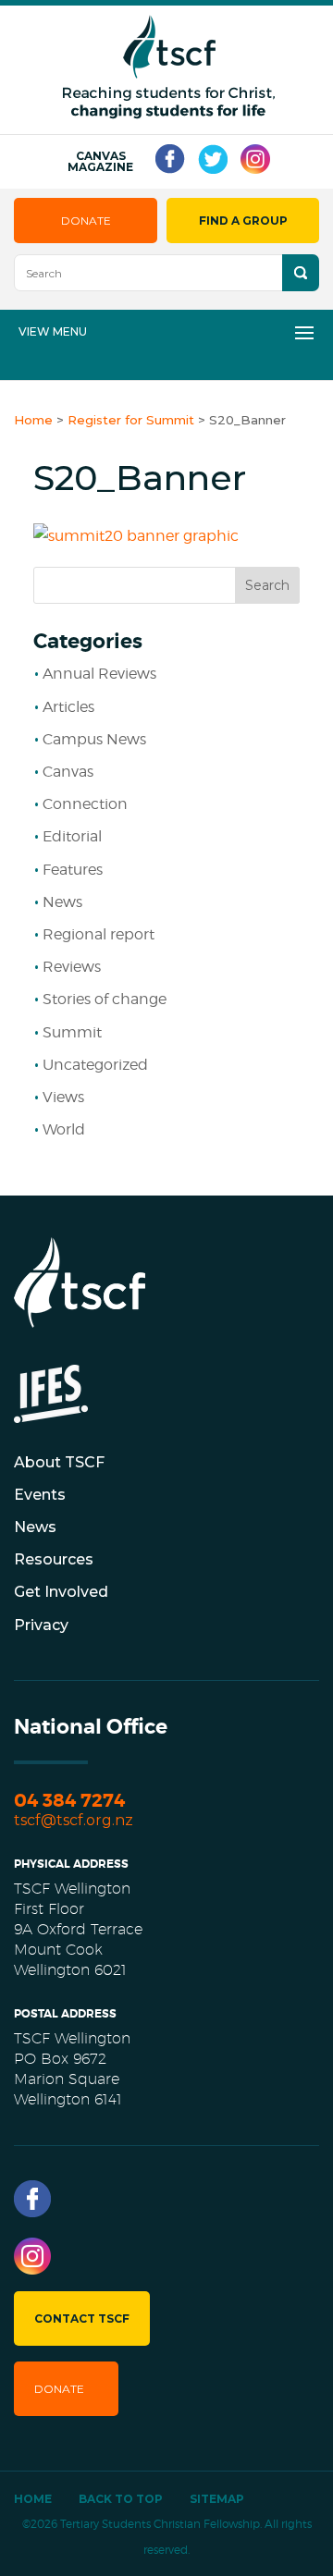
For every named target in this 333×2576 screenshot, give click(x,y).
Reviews (72, 967)
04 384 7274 (69, 1801)
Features (73, 870)
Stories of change (105, 999)
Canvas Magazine (100, 162)
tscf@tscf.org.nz (74, 1820)
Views (63, 1097)
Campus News (94, 739)
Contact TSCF (82, 2318)
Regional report (99, 934)
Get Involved (61, 1592)
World (64, 1129)
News (62, 902)
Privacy (41, 1625)
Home (33, 2499)
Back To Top (121, 2499)
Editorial (72, 836)
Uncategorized (95, 1065)
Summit (72, 1032)
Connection (85, 804)
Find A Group (243, 221)
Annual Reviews (99, 674)
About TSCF (59, 1462)
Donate (86, 221)
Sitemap (217, 2499)
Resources (54, 1559)
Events (40, 1495)
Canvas (68, 772)
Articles (68, 707)
